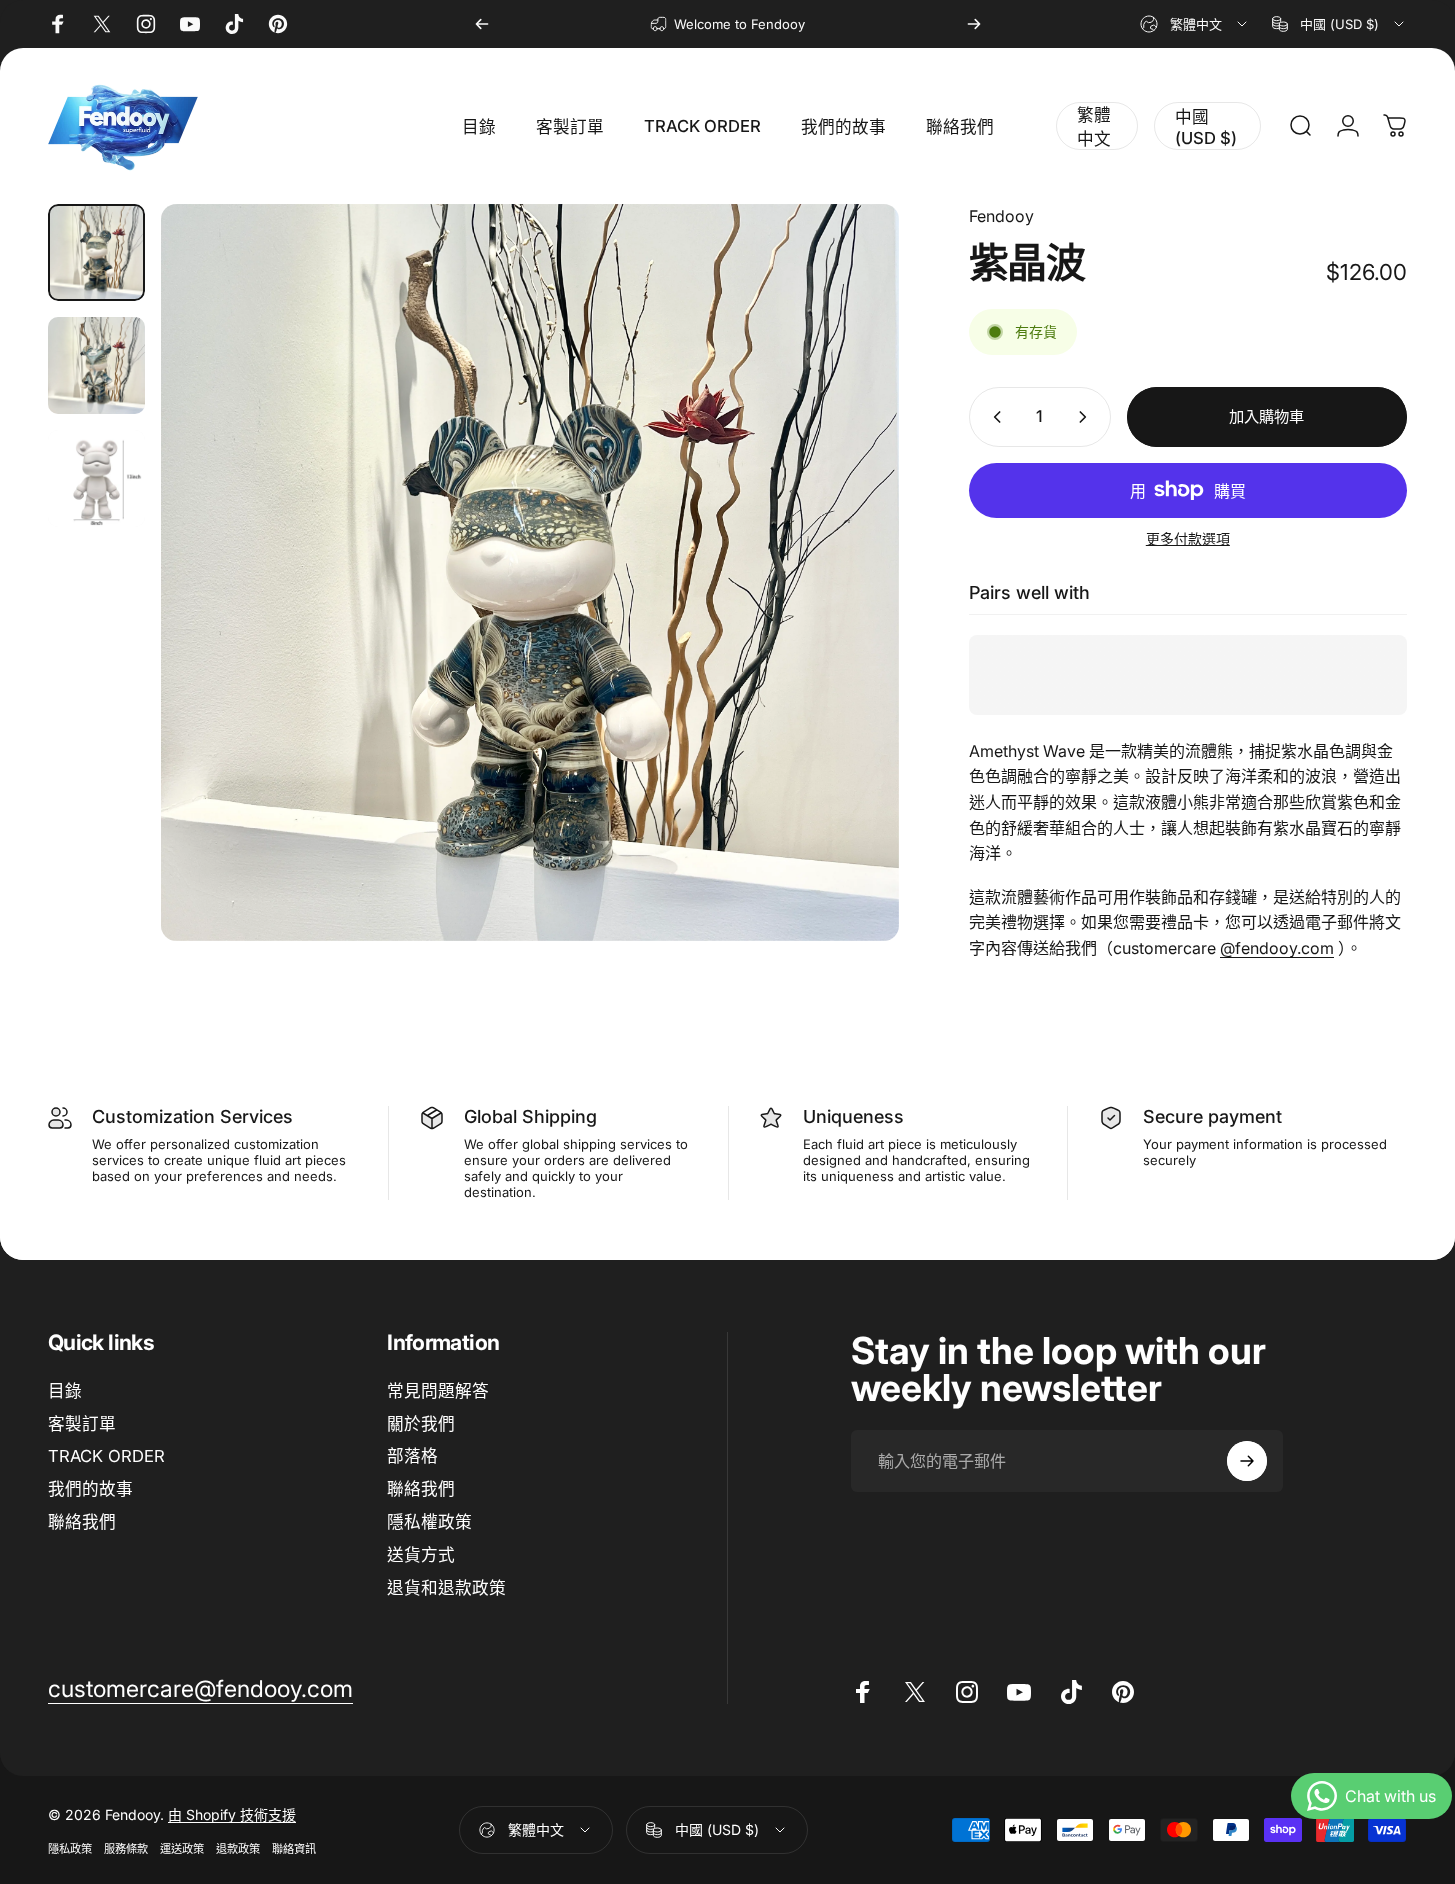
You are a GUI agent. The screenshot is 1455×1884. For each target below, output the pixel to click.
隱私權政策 (429, 1523)
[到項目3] (96, 478)
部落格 (412, 1457)
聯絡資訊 (294, 1849)
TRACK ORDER (106, 1457)
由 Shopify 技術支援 (232, 1814)
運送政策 (182, 1849)
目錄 (65, 1391)
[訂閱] (1247, 1461)
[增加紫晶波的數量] (1087, 417)
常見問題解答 (438, 1391)
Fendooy (1001, 216)
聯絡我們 (82, 1523)
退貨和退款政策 (446, 1588)
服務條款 (126, 1849)
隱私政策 (70, 1849)
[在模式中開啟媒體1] (530, 573)
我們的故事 (90, 1490)
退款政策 (238, 1849)
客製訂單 (82, 1424)
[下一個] (974, 24)
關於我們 (421, 1424)
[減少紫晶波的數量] (993, 417)
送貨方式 (421, 1555)
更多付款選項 (1188, 538)
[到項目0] (96, 252)
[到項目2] (96, 365)
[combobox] (1195, 24)
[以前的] (482, 24)
